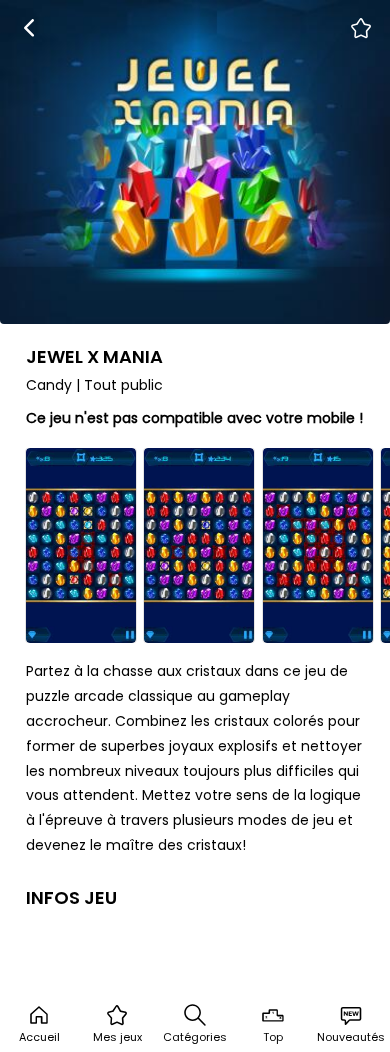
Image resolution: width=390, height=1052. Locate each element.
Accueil (39, 1037)
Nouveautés (351, 1037)
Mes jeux (117, 1037)
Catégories (195, 1037)
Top (273, 1037)
